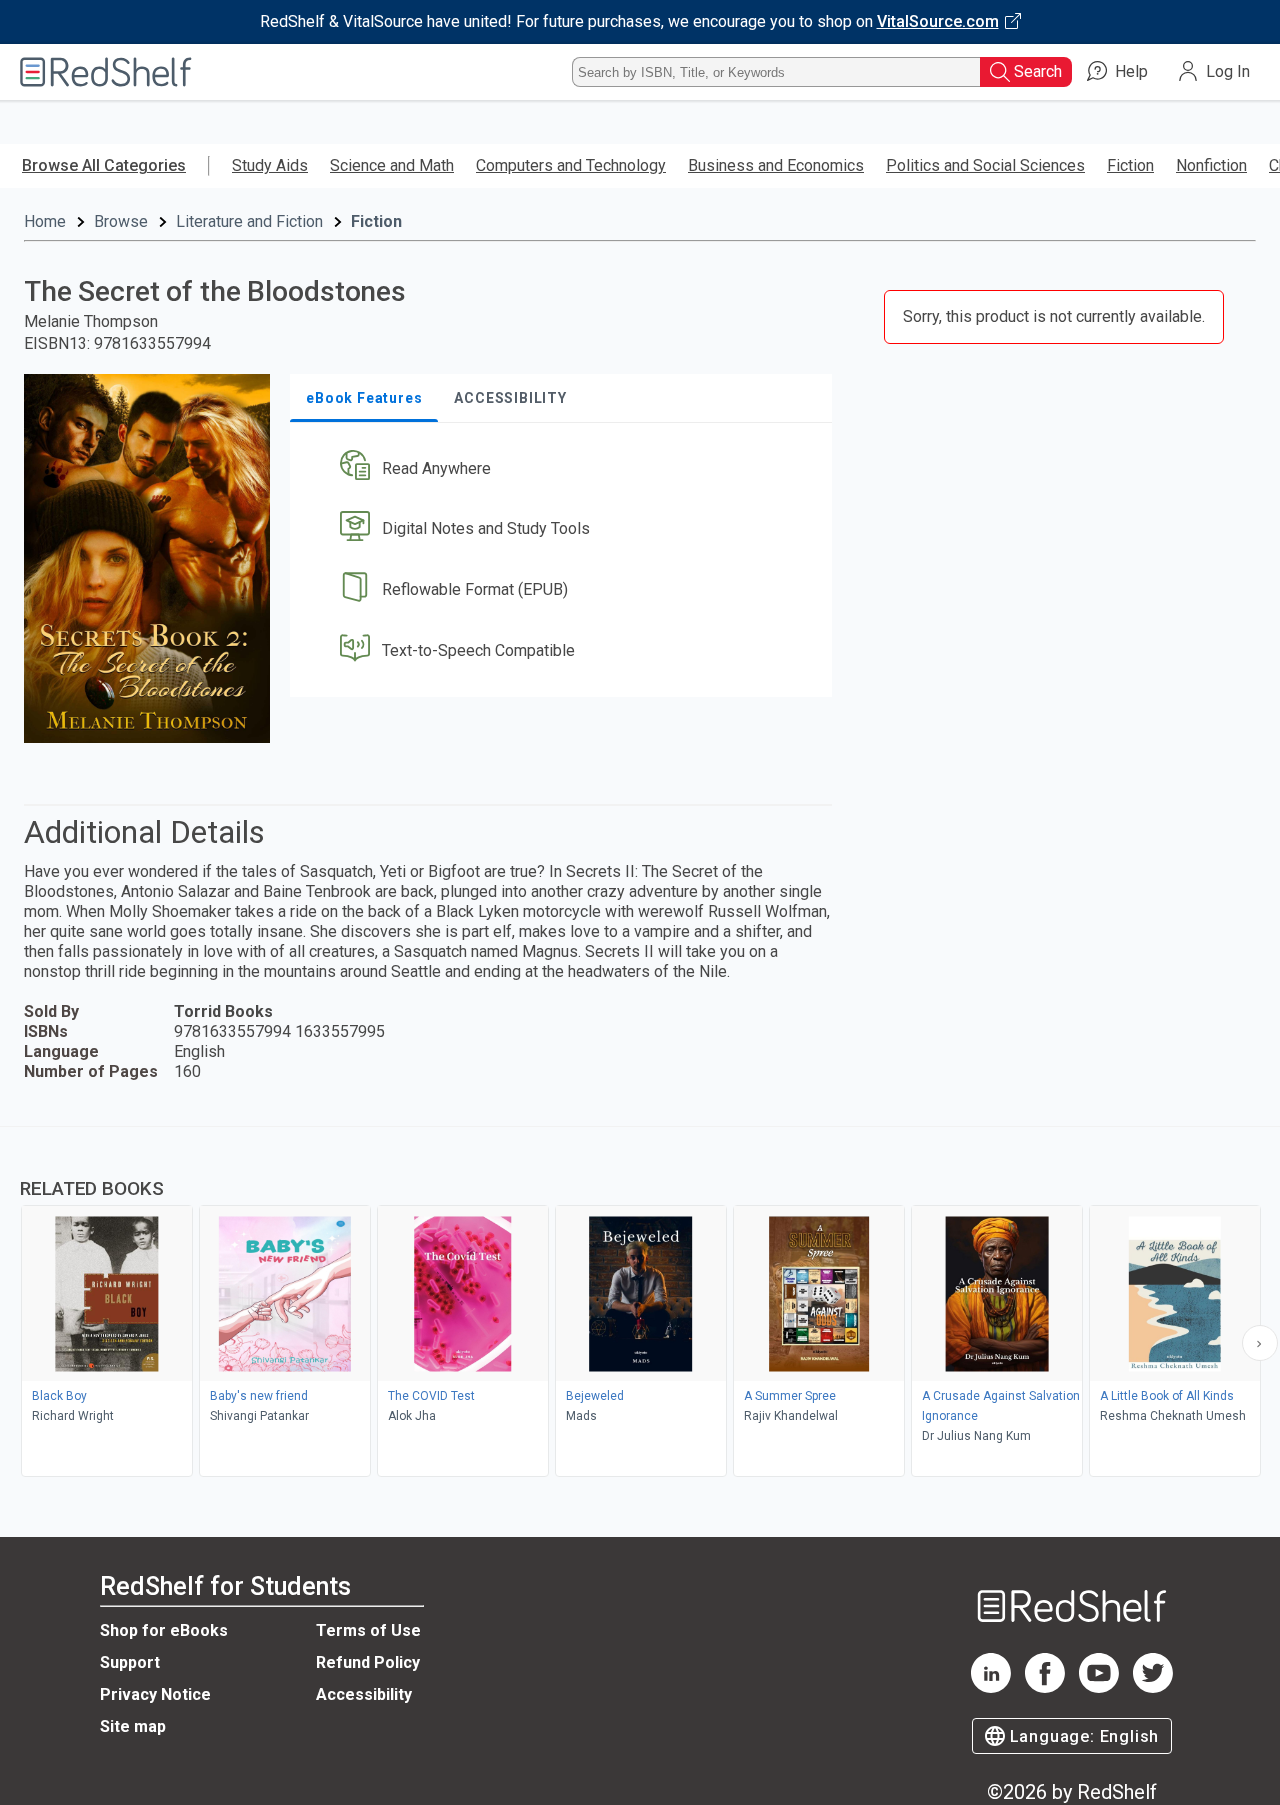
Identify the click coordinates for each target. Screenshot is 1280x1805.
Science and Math (392, 165)
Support (130, 1662)
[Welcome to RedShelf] (106, 72)
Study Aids (270, 165)
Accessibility (364, 1694)
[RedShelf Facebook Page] (1045, 1687)
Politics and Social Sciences (985, 165)
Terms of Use (368, 1630)
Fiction (1130, 165)
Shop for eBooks (164, 1630)
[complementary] (640, 1304)
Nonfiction (1211, 165)
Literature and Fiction (249, 221)
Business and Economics (776, 165)
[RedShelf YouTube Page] (1099, 1687)
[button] (565, 468)
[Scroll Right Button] (1260, 1343)
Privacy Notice (155, 1694)
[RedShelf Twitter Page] (1153, 1687)
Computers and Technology (571, 165)
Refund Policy (368, 1662)
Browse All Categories (104, 165)
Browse (121, 221)
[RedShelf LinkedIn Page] (991, 1687)
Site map (133, 1726)
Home (45, 221)
